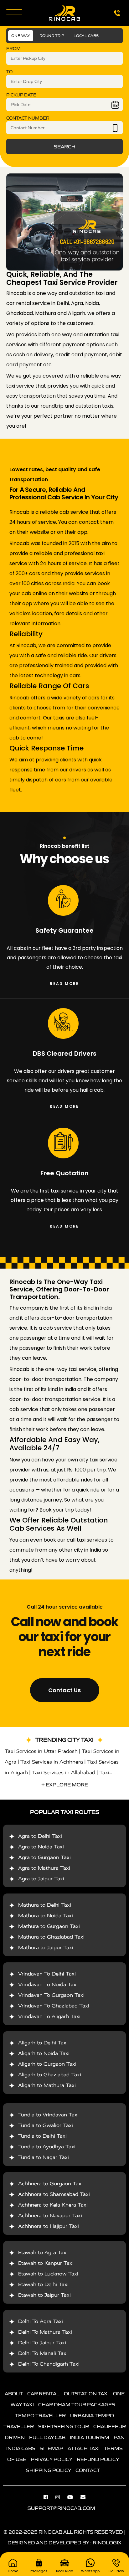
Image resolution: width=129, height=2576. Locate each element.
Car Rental (43, 2393)
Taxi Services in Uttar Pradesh (41, 1751)
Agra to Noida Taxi (41, 1847)
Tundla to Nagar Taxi (44, 2157)
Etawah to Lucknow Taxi (48, 2274)
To (9, 72)
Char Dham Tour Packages (77, 2404)
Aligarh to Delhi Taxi (43, 2043)
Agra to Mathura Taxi (44, 1868)
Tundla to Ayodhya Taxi (47, 2147)
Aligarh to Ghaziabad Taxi (50, 2075)
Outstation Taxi (86, 2393)
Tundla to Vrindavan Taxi (48, 2115)
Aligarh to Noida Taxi (44, 2053)
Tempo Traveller (40, 2415)
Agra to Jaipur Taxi (41, 1879)
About (14, 2393)
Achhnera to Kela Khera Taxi (53, 2205)
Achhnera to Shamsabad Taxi (54, 2194)
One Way (21, 36)
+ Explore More (65, 1785)
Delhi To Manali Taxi (43, 2353)
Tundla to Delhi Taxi (42, 2136)
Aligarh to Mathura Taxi (47, 2085)
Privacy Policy (52, 2459)
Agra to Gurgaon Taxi (44, 1857)
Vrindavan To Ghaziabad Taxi (54, 2006)
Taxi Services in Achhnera (52, 1762)
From (13, 49)
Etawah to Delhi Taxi (43, 2284)
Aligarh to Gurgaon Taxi (47, 2064)
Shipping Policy (49, 2470)
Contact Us (64, 1690)
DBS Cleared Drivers (65, 1054)
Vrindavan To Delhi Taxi (47, 1974)
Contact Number (28, 118)
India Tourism (90, 2437)
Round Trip (52, 36)
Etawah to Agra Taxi (43, 2252)
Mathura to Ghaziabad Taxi (51, 1937)
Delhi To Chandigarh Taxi (49, 2364)
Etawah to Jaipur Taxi (44, 2295)
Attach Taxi (84, 2448)
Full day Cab (47, 2437)
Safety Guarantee (64, 930)
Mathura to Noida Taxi (46, 1916)
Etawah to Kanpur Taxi (46, 2263)
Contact (88, 2470)
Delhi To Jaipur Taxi (42, 2343)
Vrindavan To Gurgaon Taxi (51, 1995)
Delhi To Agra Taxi (41, 2321)
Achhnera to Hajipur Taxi (49, 2226)
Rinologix (107, 2543)
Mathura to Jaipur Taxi (46, 1947)
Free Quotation (64, 1173)
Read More (64, 984)
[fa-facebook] (49, 2497)
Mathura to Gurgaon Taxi (49, 1926)
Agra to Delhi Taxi (40, 1836)
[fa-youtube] (73, 2497)
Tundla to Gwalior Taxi (46, 2125)
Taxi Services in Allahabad (64, 1772)
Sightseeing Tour (64, 2426)
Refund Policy (98, 2459)
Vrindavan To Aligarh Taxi (49, 2016)
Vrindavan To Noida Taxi (48, 1984)
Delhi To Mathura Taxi (45, 2332)
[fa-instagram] (61, 2497)
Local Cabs (86, 36)
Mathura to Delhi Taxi (45, 1905)
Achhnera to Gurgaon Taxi (50, 2184)
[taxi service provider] (64, 222)
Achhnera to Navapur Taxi (50, 2215)
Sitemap (52, 2448)
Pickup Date (21, 95)
